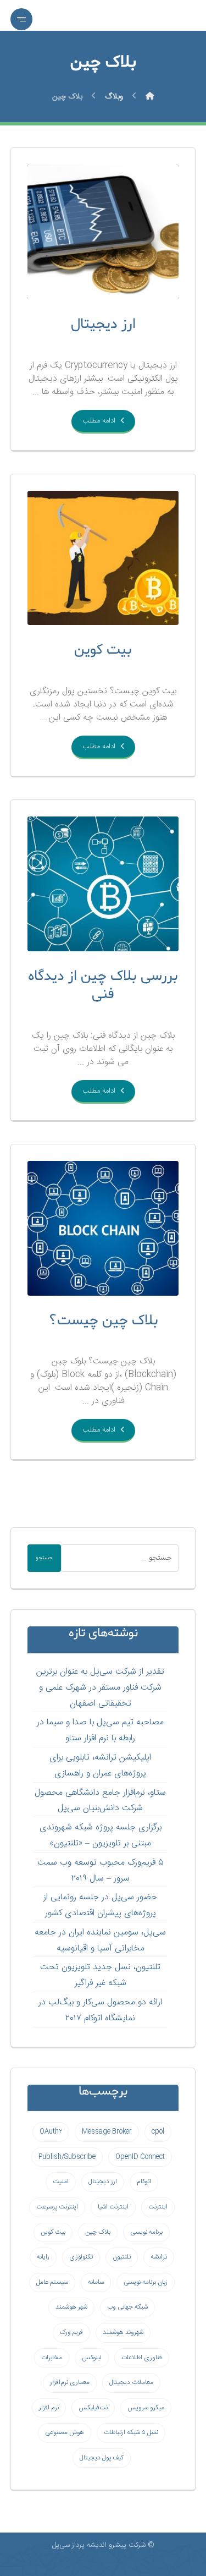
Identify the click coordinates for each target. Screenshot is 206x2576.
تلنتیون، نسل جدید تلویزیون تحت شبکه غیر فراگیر (100, 1975)
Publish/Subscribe (67, 2157)
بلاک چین (98, 2232)
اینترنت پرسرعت (57, 2207)
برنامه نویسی (146, 2232)
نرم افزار (49, 2408)
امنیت (61, 2182)
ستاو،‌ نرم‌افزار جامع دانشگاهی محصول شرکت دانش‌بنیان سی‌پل (100, 1801)
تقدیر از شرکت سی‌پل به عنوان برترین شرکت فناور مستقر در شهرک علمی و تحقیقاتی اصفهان (100, 1688)
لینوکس (92, 2358)
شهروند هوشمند (123, 2332)
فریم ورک (71, 2332)
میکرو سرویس (146, 2408)
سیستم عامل (52, 2282)
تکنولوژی (81, 2257)
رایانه (43, 2257)
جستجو (44, 1558)
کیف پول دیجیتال (102, 2458)
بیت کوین (53, 2232)
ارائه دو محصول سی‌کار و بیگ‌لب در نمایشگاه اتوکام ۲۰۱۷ (100, 2010)
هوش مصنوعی (65, 2432)
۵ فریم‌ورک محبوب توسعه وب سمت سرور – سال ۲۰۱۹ (101, 1871)
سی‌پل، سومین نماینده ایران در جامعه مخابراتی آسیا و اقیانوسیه (100, 1941)
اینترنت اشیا (113, 2207)
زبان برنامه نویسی (146, 2282)
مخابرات (52, 2358)
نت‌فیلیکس (93, 2408)
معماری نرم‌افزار (70, 2382)
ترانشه (159, 2257)
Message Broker (107, 2131)
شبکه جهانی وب (127, 2307)
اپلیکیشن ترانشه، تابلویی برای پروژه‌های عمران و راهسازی (100, 1766)
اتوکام (144, 2182)
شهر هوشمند (71, 2307)
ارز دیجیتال (103, 2182)
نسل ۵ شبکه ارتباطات (131, 2432)
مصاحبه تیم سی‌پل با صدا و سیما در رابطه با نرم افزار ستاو (100, 1730)
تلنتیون (122, 2257)
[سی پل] (150, 97)
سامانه (96, 2282)
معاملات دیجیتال (131, 2382)
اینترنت (158, 2207)
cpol (158, 2131)
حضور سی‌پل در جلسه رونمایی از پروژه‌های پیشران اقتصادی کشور (100, 1905)
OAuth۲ (51, 2131)
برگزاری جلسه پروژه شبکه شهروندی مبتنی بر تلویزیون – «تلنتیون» (101, 1835)
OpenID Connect (140, 2157)
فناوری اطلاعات (142, 2358)
